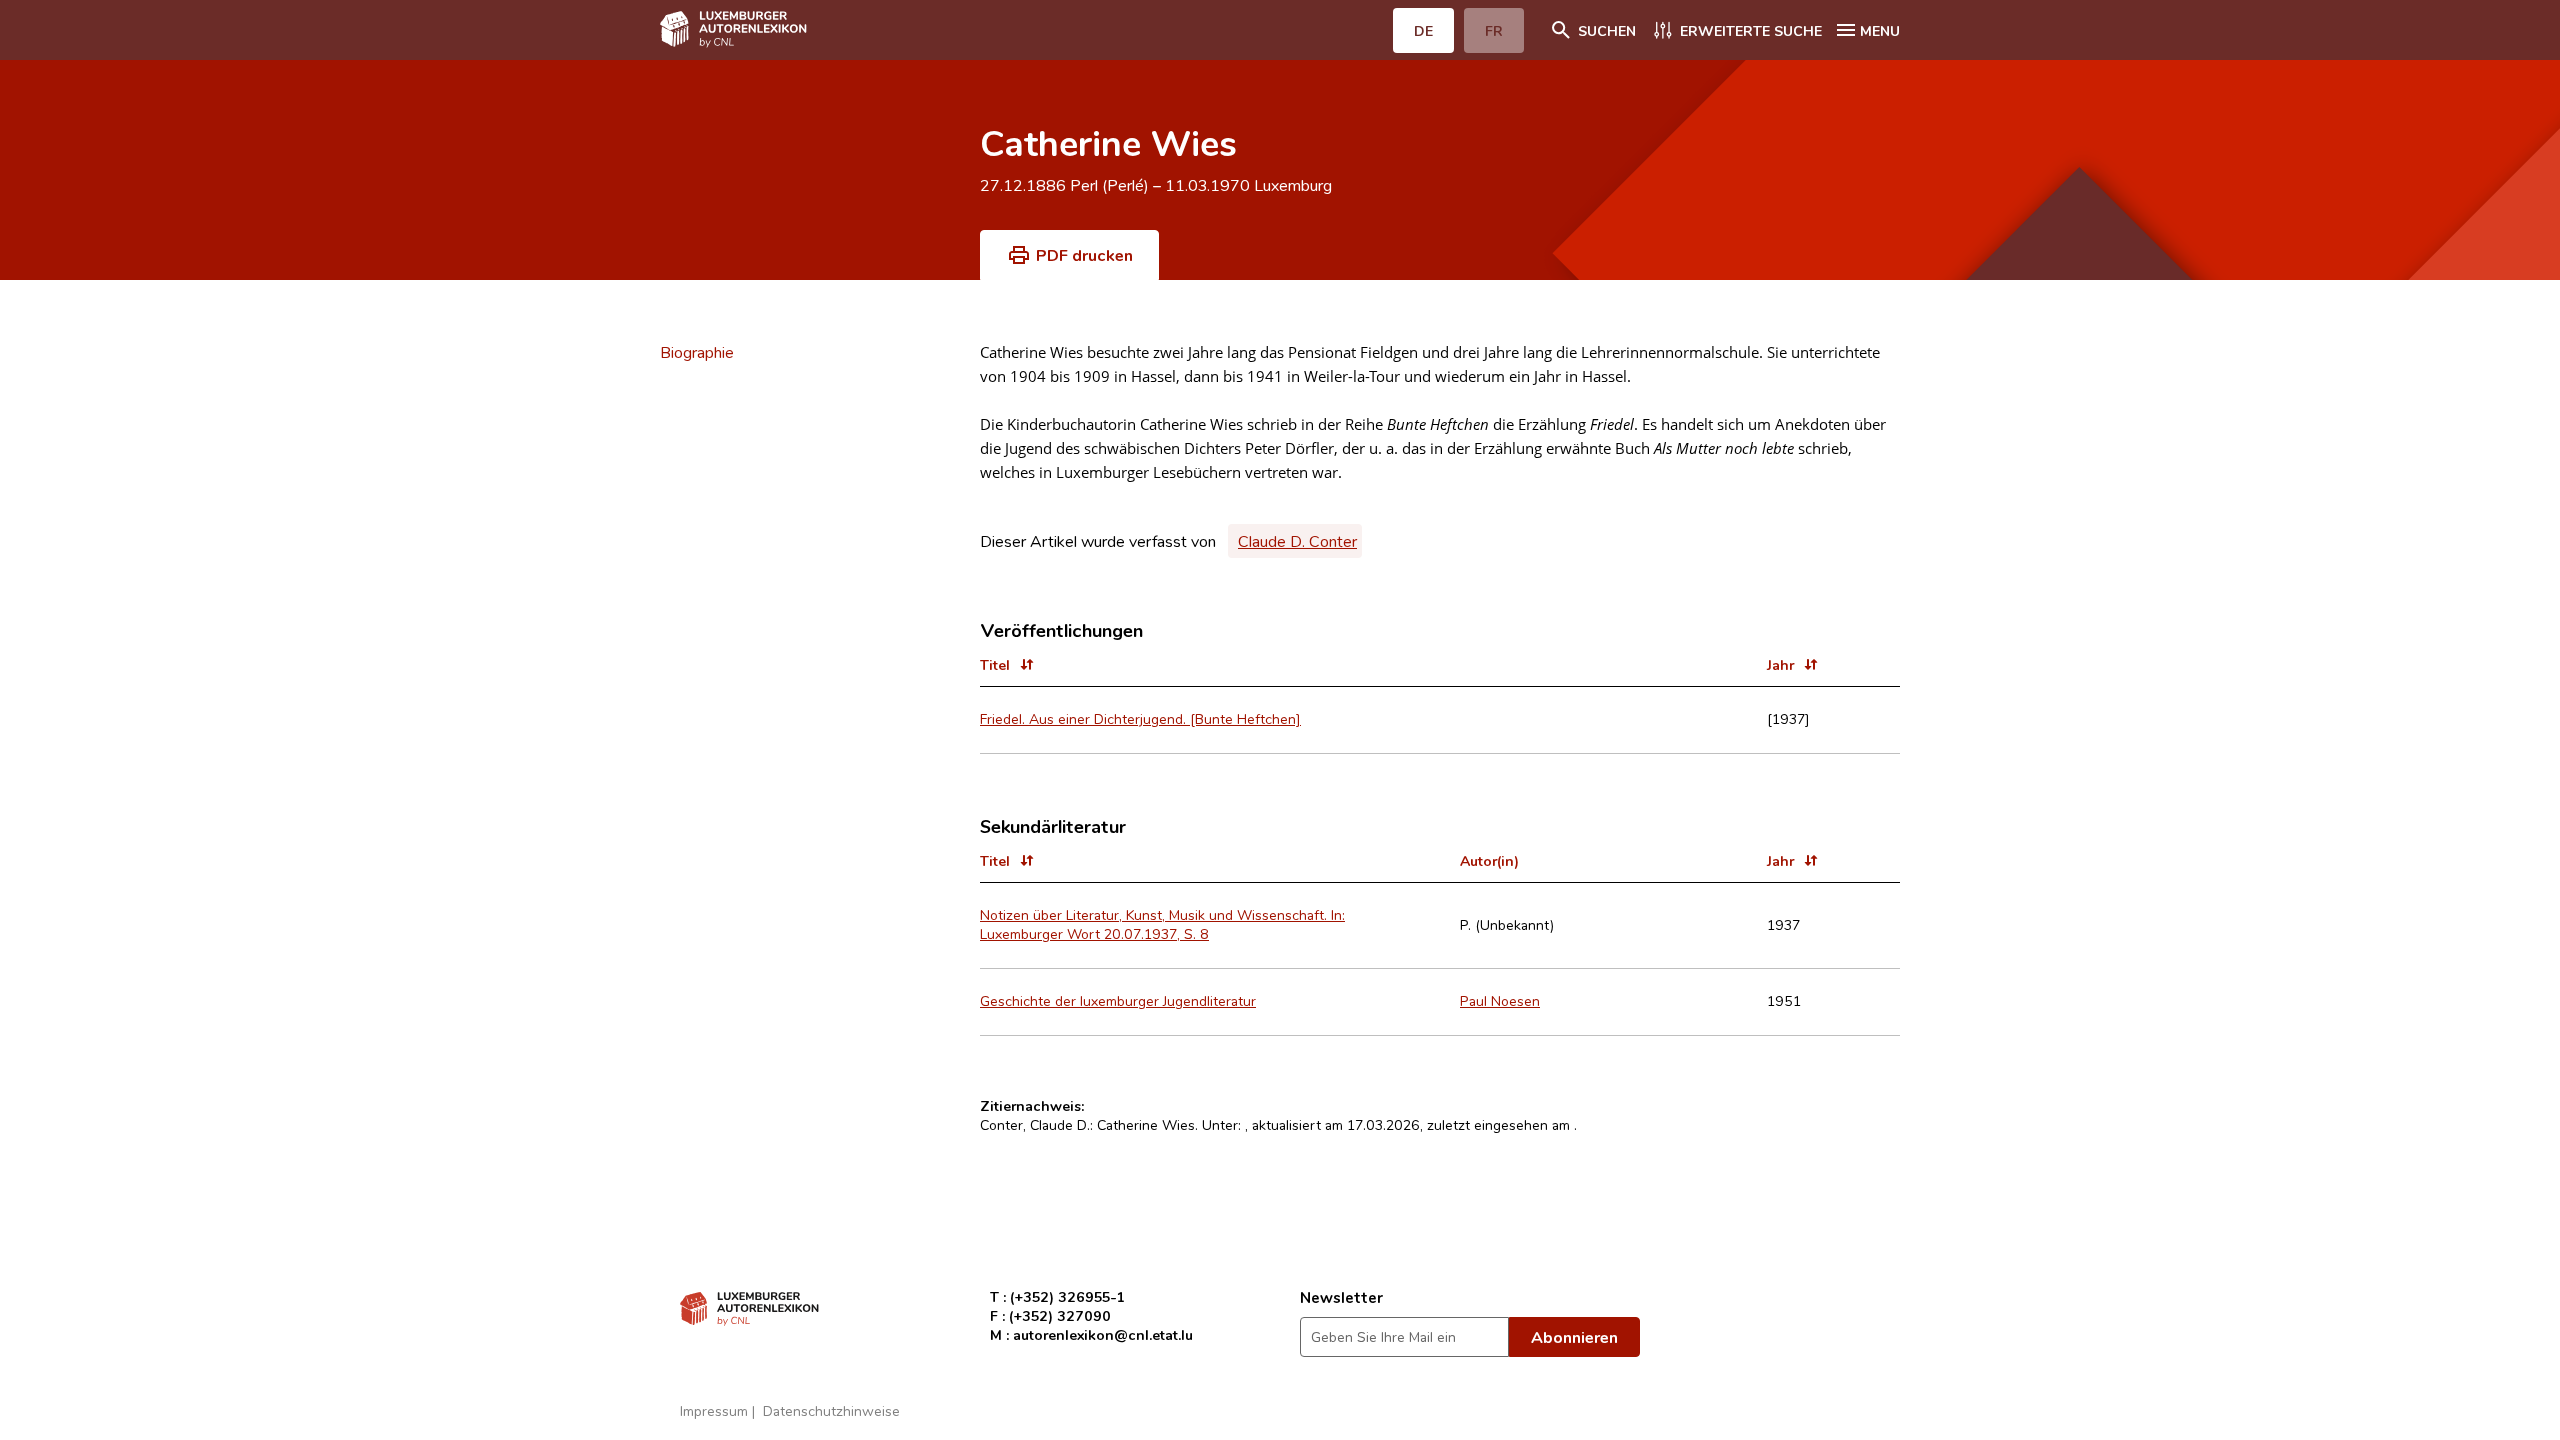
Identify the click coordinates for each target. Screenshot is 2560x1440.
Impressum (714, 1410)
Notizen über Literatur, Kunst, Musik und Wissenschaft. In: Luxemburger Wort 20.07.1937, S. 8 (1162, 924)
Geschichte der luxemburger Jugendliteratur (1118, 1000)
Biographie (697, 352)
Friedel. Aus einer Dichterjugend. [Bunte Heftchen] (1140, 718)
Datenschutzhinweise (831, 1410)
